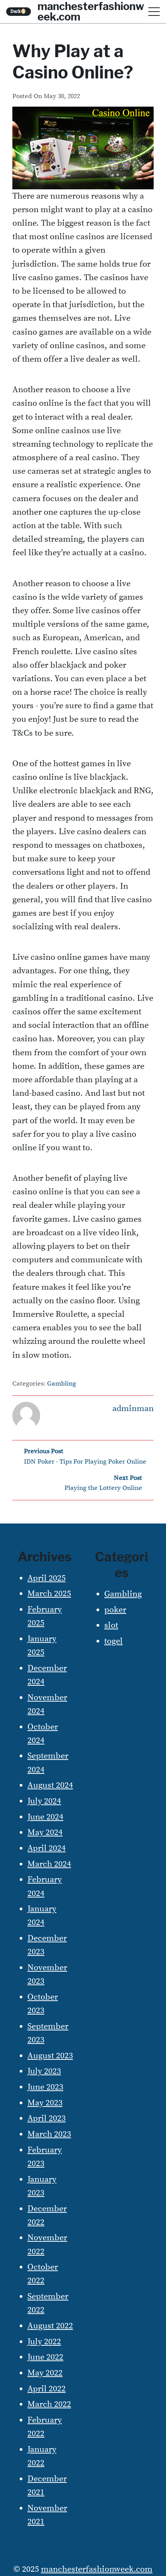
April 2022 (47, 2389)
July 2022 (44, 2342)
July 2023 (44, 2071)
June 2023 (45, 2087)
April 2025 (47, 1578)
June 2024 (45, 1817)
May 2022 (45, 2373)
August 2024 (50, 1785)
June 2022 (45, 2357)
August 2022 (50, 2326)
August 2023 (50, 2056)
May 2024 (45, 1832)
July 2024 (44, 1801)
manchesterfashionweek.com (97, 2569)
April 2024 (47, 1848)
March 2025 (49, 1594)
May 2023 (45, 2103)
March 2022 (49, 2404)
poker (115, 1610)
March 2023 (49, 2134)
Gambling (62, 1384)
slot (111, 1625)
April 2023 (47, 2118)
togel (113, 1641)
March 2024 (49, 1864)
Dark (19, 11)
